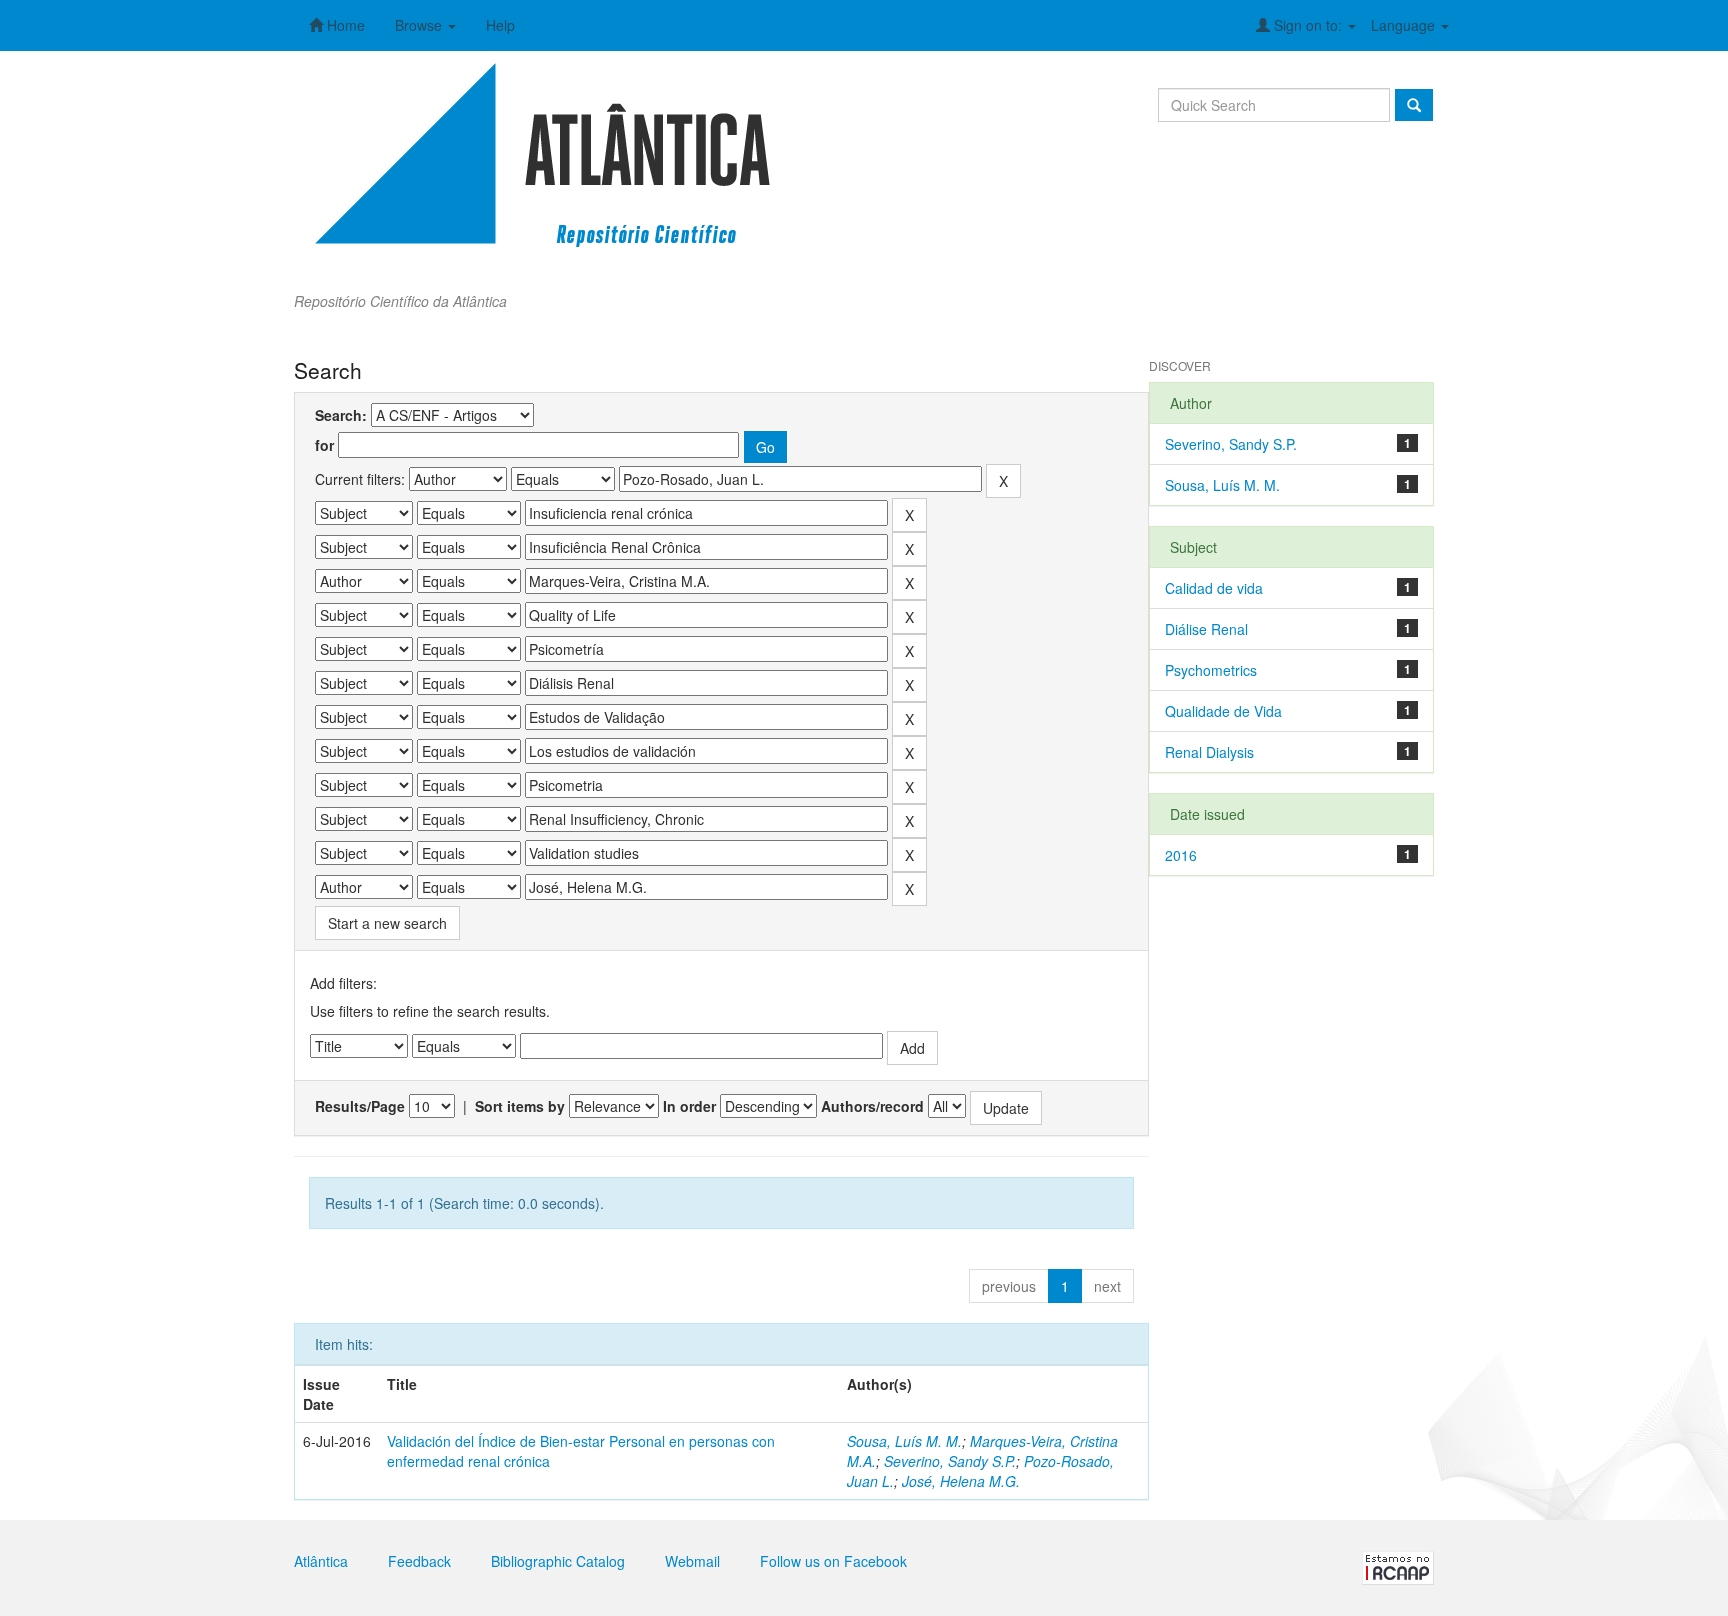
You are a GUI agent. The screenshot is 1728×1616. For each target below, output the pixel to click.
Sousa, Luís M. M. (904, 1441)
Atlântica (321, 1561)
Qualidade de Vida (1223, 711)
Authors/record (872, 1106)
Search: (341, 415)
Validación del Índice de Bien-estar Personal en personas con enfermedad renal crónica (581, 1451)
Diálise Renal (1206, 629)
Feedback (419, 1561)
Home (344, 25)
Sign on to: (1308, 25)
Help (500, 25)
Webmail (692, 1561)
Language (1405, 25)
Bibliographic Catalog (558, 1561)
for (324, 445)
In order (689, 1106)
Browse (420, 25)
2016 (1181, 855)
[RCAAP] (1398, 1566)
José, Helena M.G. (961, 1481)
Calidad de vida (1214, 588)
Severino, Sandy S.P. (950, 1461)
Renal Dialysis (1209, 752)
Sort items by (520, 1106)
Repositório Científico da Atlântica (400, 301)
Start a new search (387, 923)
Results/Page (360, 1106)
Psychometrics (1211, 670)
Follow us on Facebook (833, 1561)
